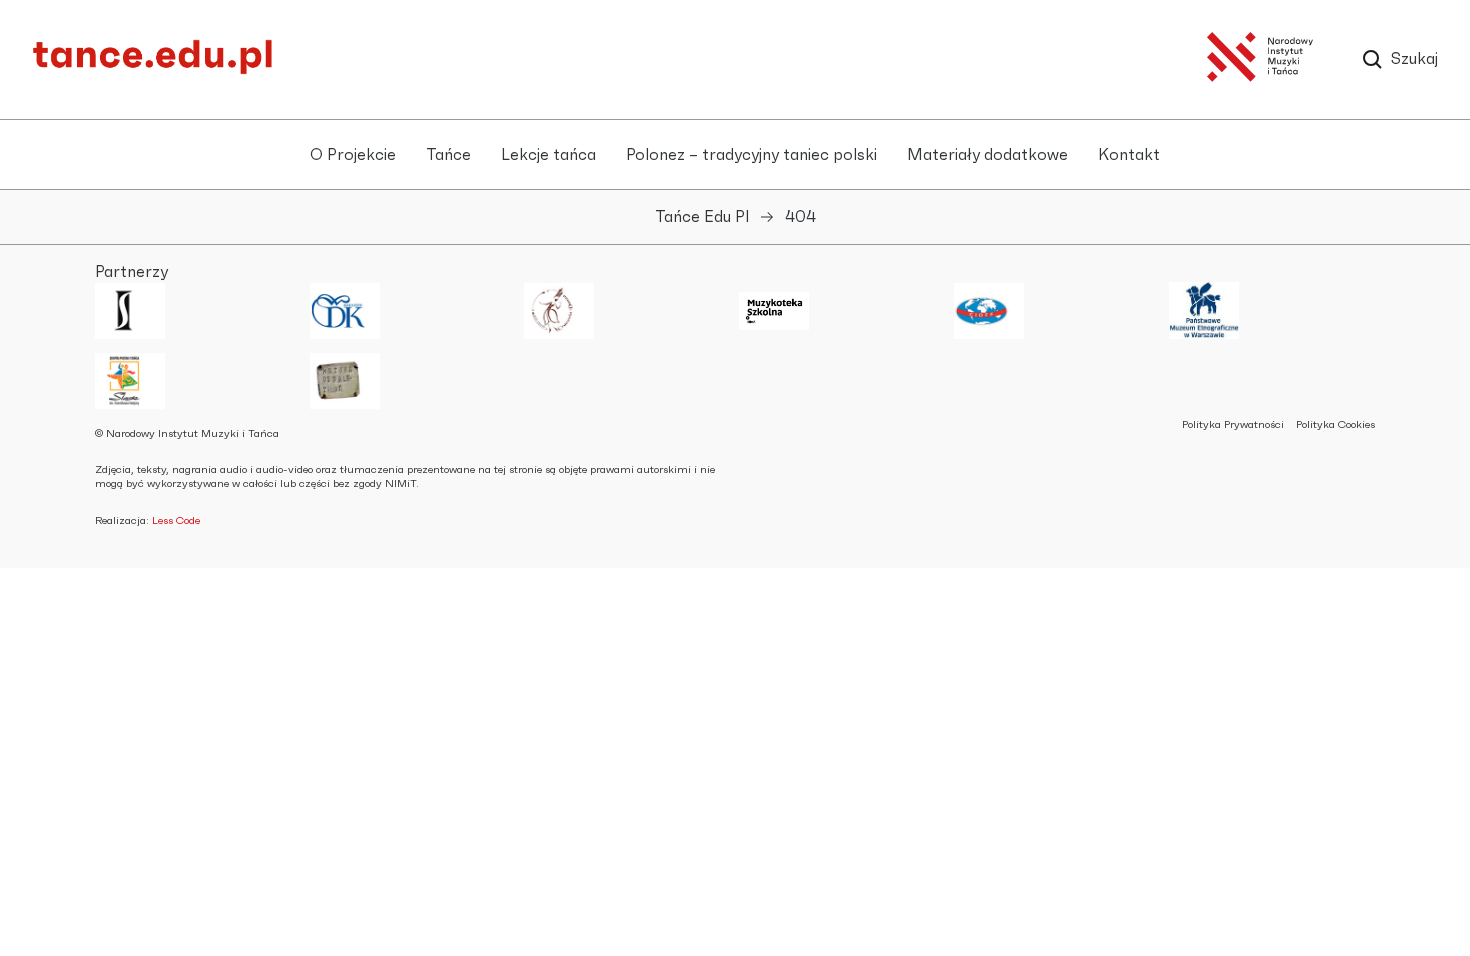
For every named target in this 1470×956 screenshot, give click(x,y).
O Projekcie (353, 155)
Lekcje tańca (548, 155)
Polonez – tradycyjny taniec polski (751, 155)
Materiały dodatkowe (987, 155)
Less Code (176, 520)
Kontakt (1129, 155)
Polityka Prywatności (1233, 424)
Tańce (448, 155)
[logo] (152, 70)
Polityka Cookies (1335, 424)
